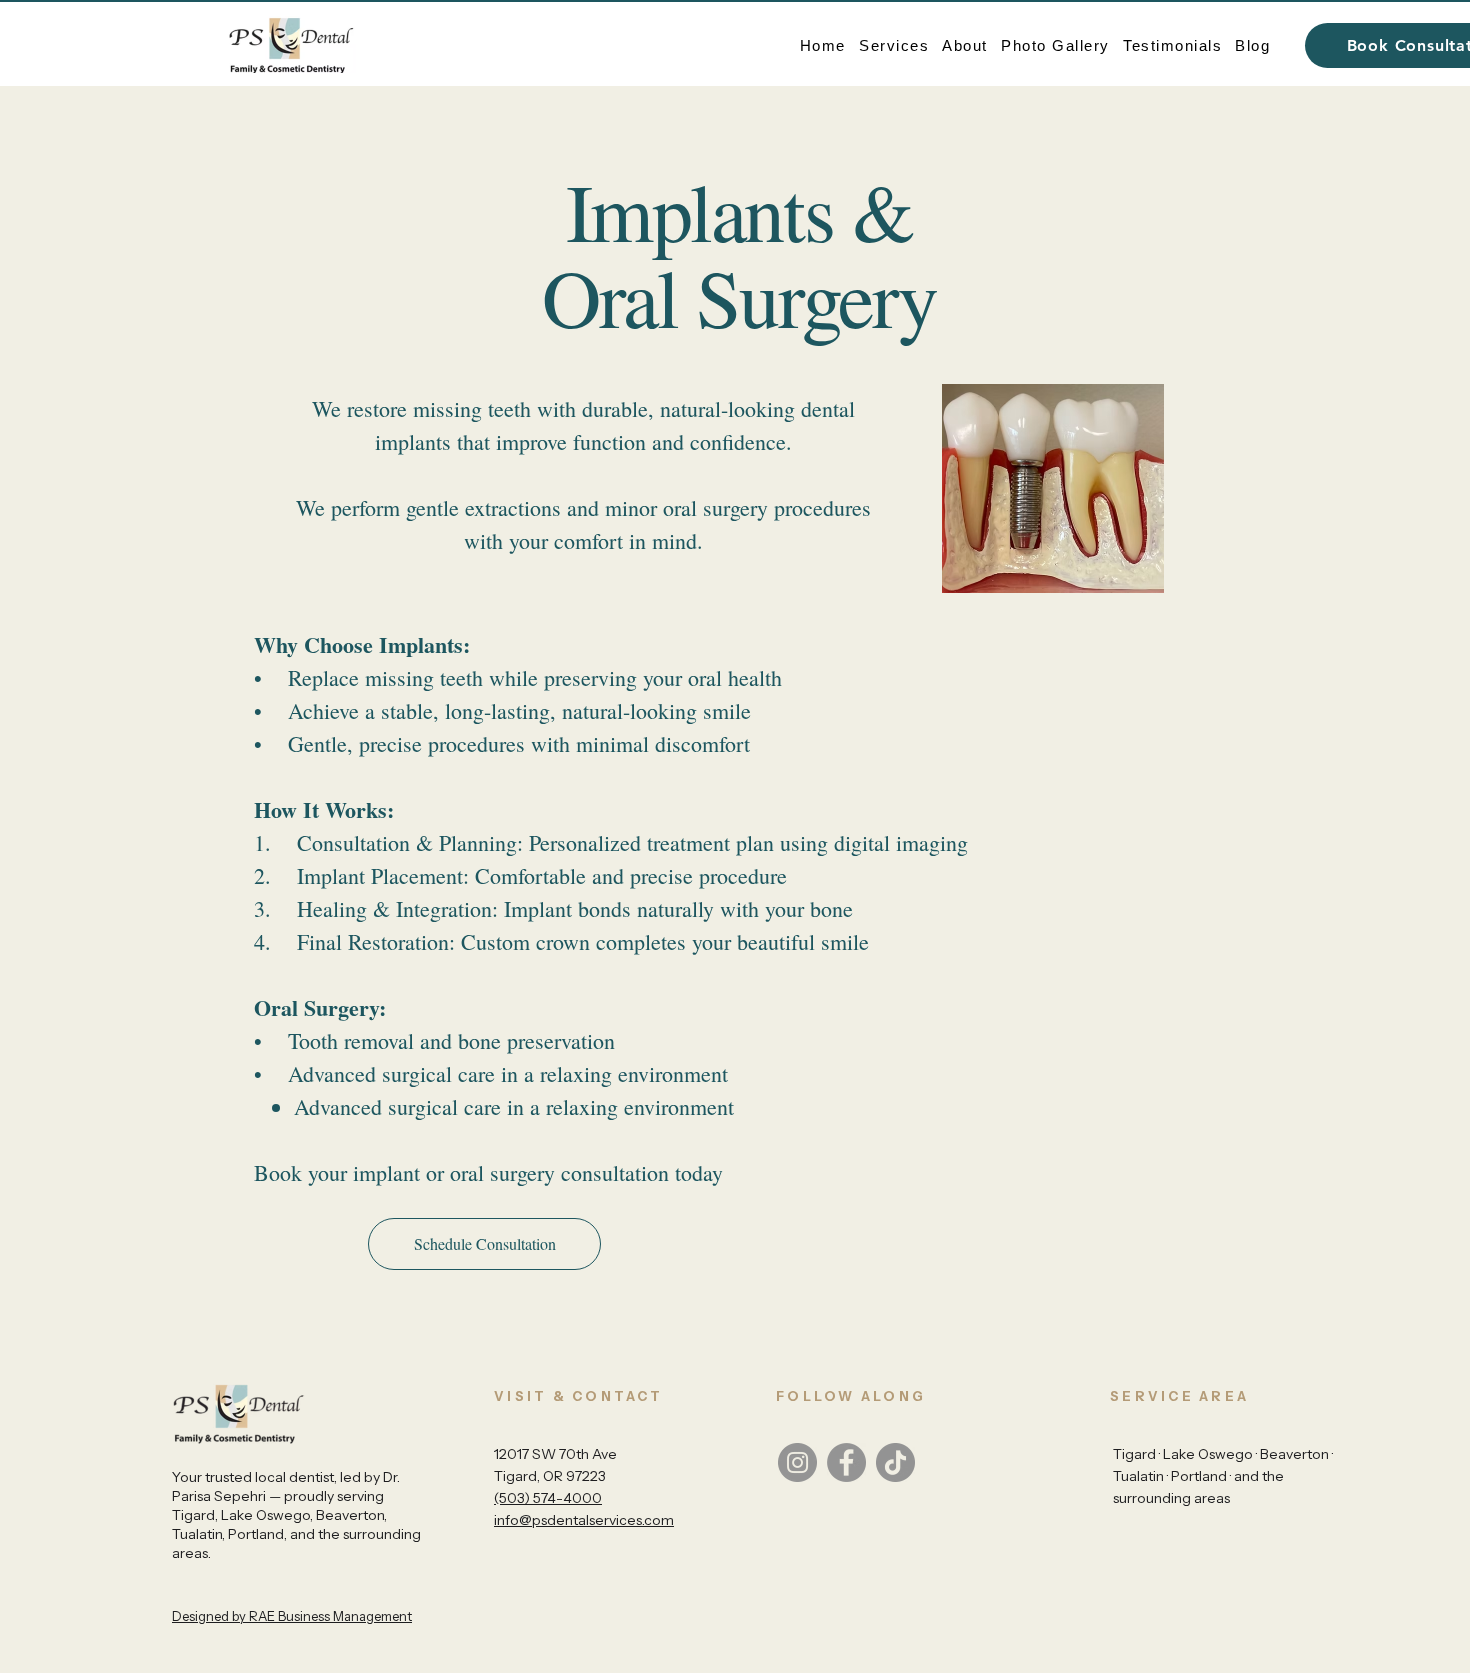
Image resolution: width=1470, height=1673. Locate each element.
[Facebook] (846, 1462)
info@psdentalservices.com (584, 1520)
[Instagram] (797, 1462)
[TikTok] (895, 1462)
